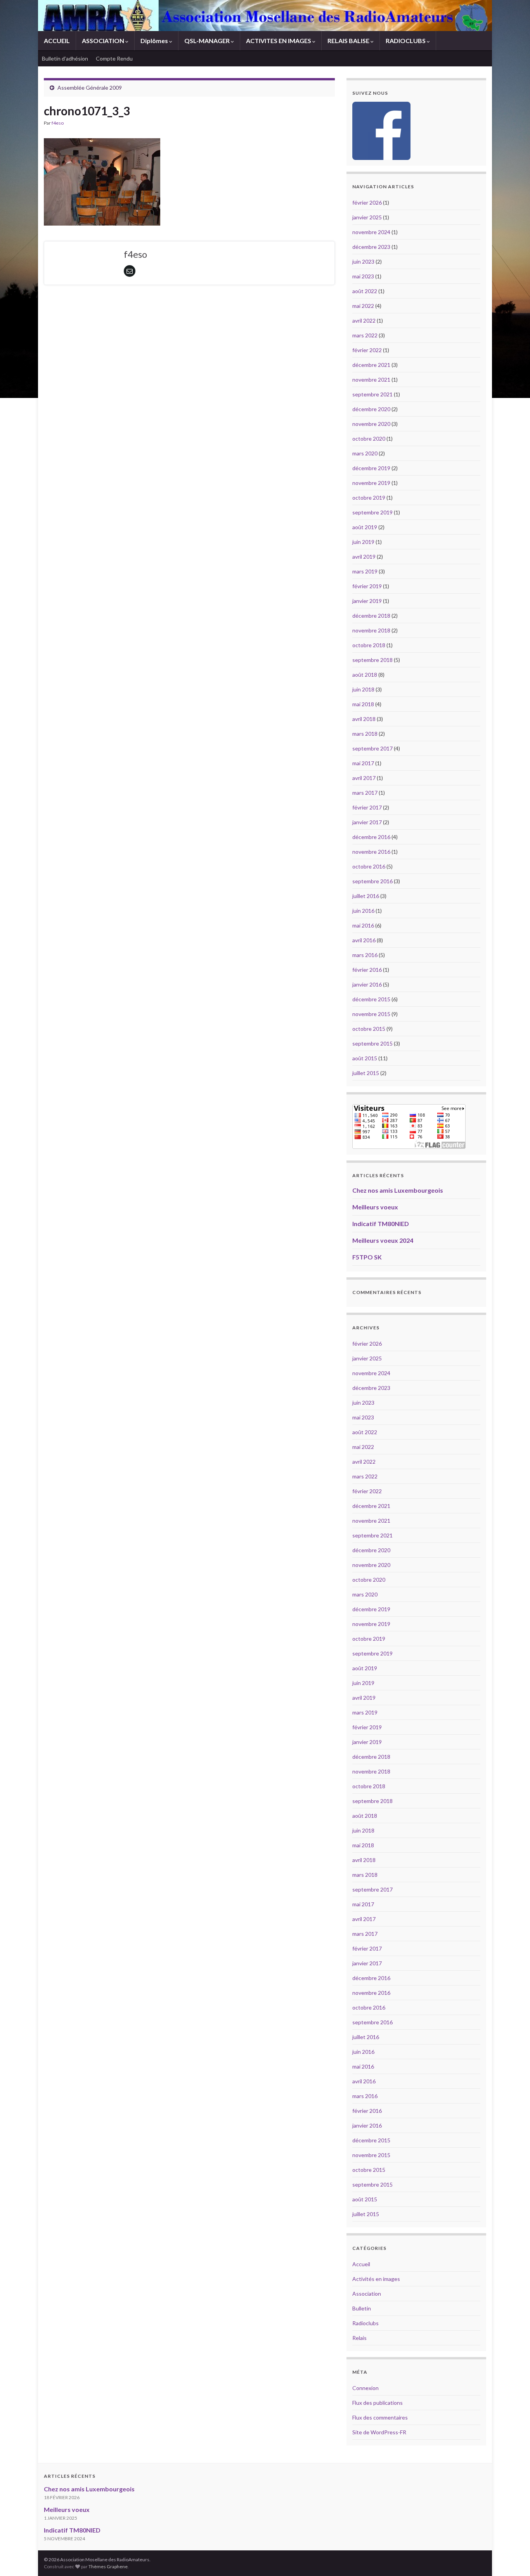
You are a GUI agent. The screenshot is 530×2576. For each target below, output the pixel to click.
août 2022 (365, 291)
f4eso (58, 123)
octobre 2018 (369, 645)
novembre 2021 (371, 380)
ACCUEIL (57, 41)
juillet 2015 (366, 1073)
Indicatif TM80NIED (381, 1224)
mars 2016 (365, 955)
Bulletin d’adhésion (65, 58)
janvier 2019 (367, 601)
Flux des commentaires (380, 2417)
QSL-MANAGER (208, 41)
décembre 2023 (371, 247)
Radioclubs (365, 2323)
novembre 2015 (371, 1014)
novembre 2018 (371, 630)
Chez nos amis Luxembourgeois (398, 1190)
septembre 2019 (372, 512)
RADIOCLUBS (406, 41)
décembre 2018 (371, 616)
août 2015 (365, 1058)
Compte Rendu (114, 58)
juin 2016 (363, 911)
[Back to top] (513, 2559)
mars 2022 (365, 335)
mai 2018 (363, 704)
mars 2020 (365, 453)
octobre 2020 (369, 439)
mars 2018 (365, 734)
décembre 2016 (371, 837)
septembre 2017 (372, 748)
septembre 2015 (372, 1043)
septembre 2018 (372, 660)
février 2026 (367, 202)
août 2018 (365, 675)
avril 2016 (364, 940)
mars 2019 (365, 571)
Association (367, 2294)
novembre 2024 (371, 232)
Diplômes (155, 41)
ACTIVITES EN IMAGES (279, 41)
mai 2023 (363, 276)
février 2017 (367, 807)
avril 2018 (364, 719)
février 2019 (367, 586)
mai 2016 (363, 925)
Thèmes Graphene (108, 2566)
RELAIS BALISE (349, 41)
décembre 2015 (371, 999)
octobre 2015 (369, 1029)
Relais (359, 2338)
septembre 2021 (372, 394)
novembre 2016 (371, 852)
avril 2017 (364, 778)
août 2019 (365, 527)
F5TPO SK (367, 1257)
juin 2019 (363, 542)
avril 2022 (364, 320)
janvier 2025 (367, 217)
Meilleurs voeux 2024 (383, 1240)
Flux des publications (378, 2403)
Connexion (365, 2388)
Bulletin (362, 2308)
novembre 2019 (371, 483)
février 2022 (367, 350)
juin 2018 (363, 689)
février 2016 (367, 970)
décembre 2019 (371, 468)
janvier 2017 (367, 822)
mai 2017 (363, 763)
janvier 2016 (367, 984)
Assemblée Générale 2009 (90, 88)
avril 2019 (364, 557)
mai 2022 (363, 306)
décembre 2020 (371, 409)
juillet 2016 (366, 896)
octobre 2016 (369, 866)
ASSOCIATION (104, 41)
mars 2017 (365, 793)
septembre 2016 (372, 881)
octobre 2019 (369, 498)
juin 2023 (363, 261)
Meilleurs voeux (375, 1207)
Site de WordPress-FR (379, 2432)
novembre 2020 (371, 424)
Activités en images (376, 2279)
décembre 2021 (371, 365)
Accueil (361, 2264)
